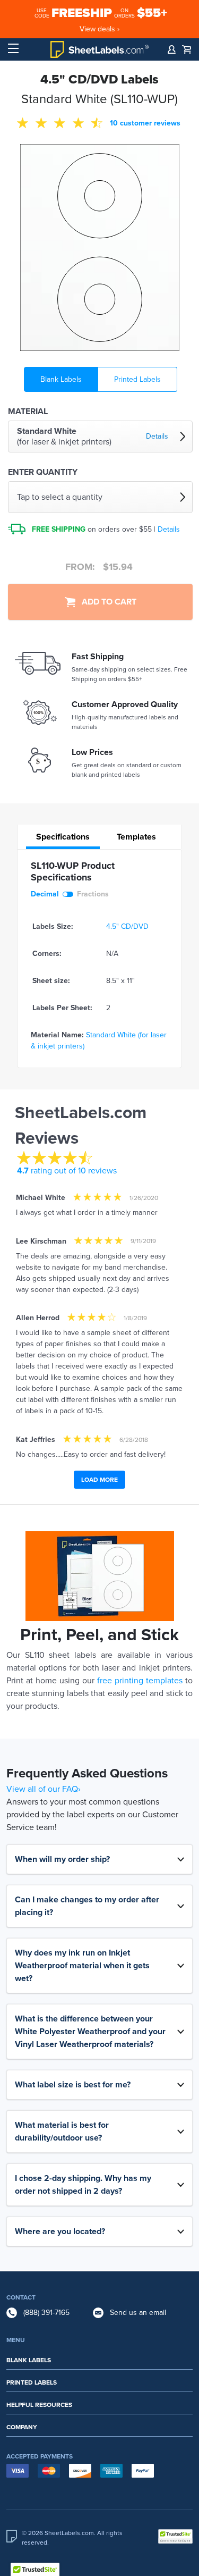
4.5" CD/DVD (127, 926)
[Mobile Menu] (13, 49)
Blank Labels (61, 379)
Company (22, 2427)
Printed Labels (137, 379)
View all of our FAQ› (44, 1789)
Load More (99, 1480)
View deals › (99, 29)
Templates (136, 837)
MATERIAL (28, 412)
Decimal (45, 894)
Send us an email (138, 2313)
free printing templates (140, 1681)
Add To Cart (106, 602)
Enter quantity (43, 472)
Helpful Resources (39, 2405)
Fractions (93, 894)
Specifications (63, 837)
